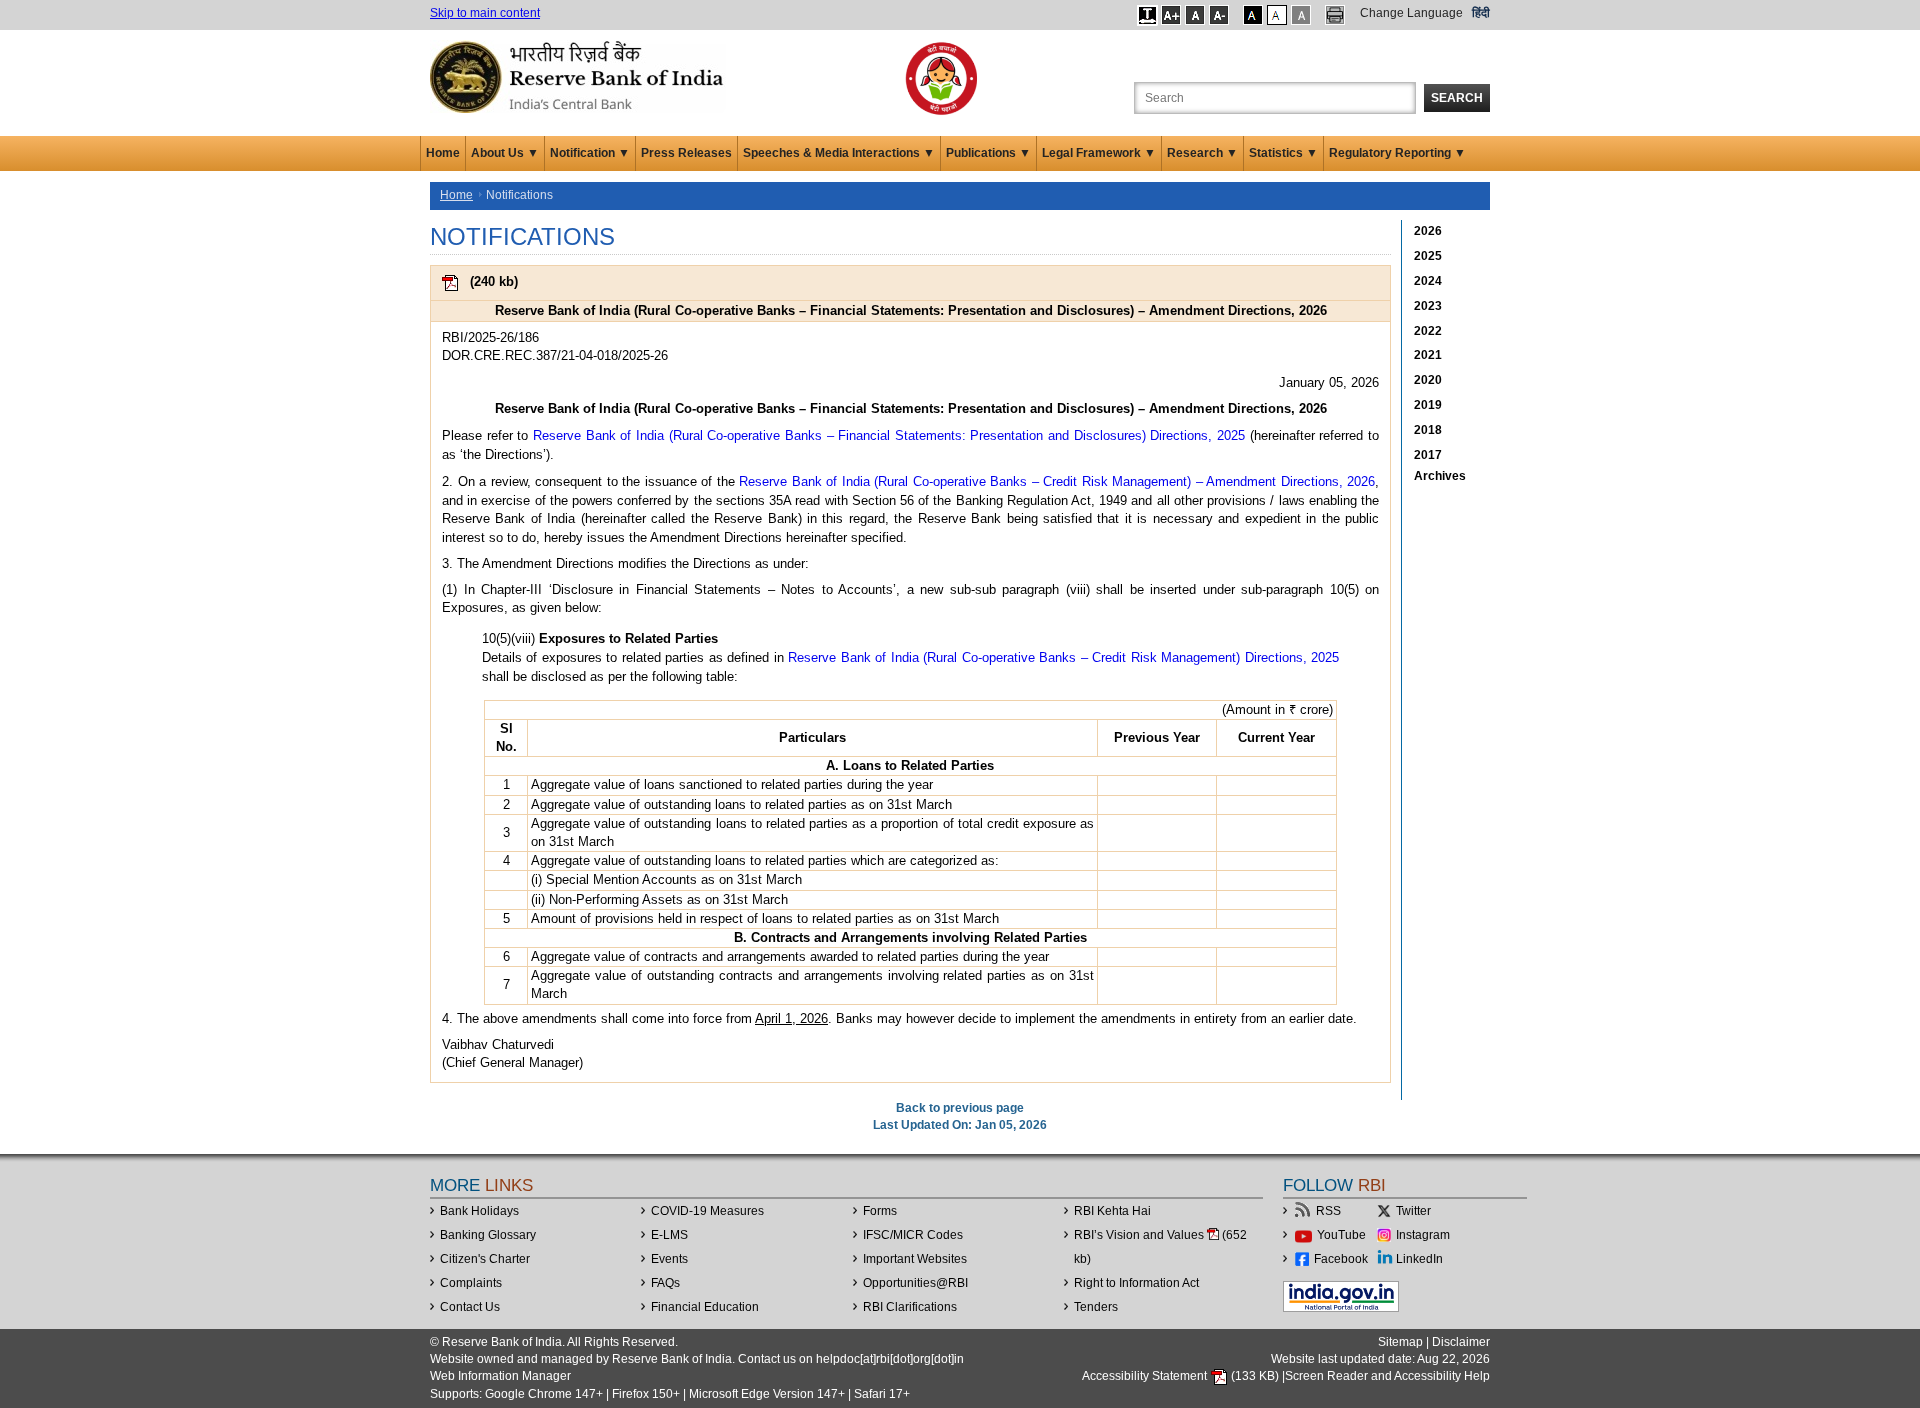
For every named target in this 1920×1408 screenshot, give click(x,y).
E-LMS (669, 1235)
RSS (1328, 1211)
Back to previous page (960, 1108)
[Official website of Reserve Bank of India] (580, 76)
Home (443, 153)
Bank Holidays (479, 1211)
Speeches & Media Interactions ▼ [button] (839, 153)
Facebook (1341, 1259)
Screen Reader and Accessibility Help (1387, 1376)
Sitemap (1400, 1342)
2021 (1428, 355)
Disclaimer (1461, 1342)
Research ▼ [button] (1202, 153)
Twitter (1413, 1211)
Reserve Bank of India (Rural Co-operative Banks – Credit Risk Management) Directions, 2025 (1063, 657)
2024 (1428, 281)
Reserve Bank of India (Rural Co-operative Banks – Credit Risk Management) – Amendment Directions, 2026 (1057, 481)
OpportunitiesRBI (915, 1283)
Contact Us (470, 1307)
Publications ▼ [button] (988, 153)
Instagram (1423, 1235)
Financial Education (705, 1307)
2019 (1428, 405)
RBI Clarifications (910, 1307)
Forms (880, 1211)
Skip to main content (485, 13)
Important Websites (915, 1259)
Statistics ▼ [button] (1283, 153)
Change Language (1411, 13)
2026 (1428, 231)
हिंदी (1481, 13)
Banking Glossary (488, 1235)
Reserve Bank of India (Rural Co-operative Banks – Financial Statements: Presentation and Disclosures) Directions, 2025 (889, 435)
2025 (1428, 256)
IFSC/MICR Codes (913, 1235)
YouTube (1341, 1235)
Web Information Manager (500, 1376)
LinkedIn (1419, 1259)
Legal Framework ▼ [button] (1099, 153)
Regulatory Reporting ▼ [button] (1397, 153)
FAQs (665, 1283)
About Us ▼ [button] (505, 153)
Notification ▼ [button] (590, 153)
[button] (1147, 15)
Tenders (1096, 1307)
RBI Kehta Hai (1112, 1211)
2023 (1428, 306)
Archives (1440, 476)
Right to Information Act (1136, 1283)
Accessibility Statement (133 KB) (1182, 1376)
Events (669, 1259)
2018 (1428, 430)
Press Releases (686, 153)
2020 (1428, 380)
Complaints (471, 1283)
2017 (1428, 455)
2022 (1428, 331)
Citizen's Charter (485, 1259)
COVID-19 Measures (707, 1211)
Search (1457, 98)
